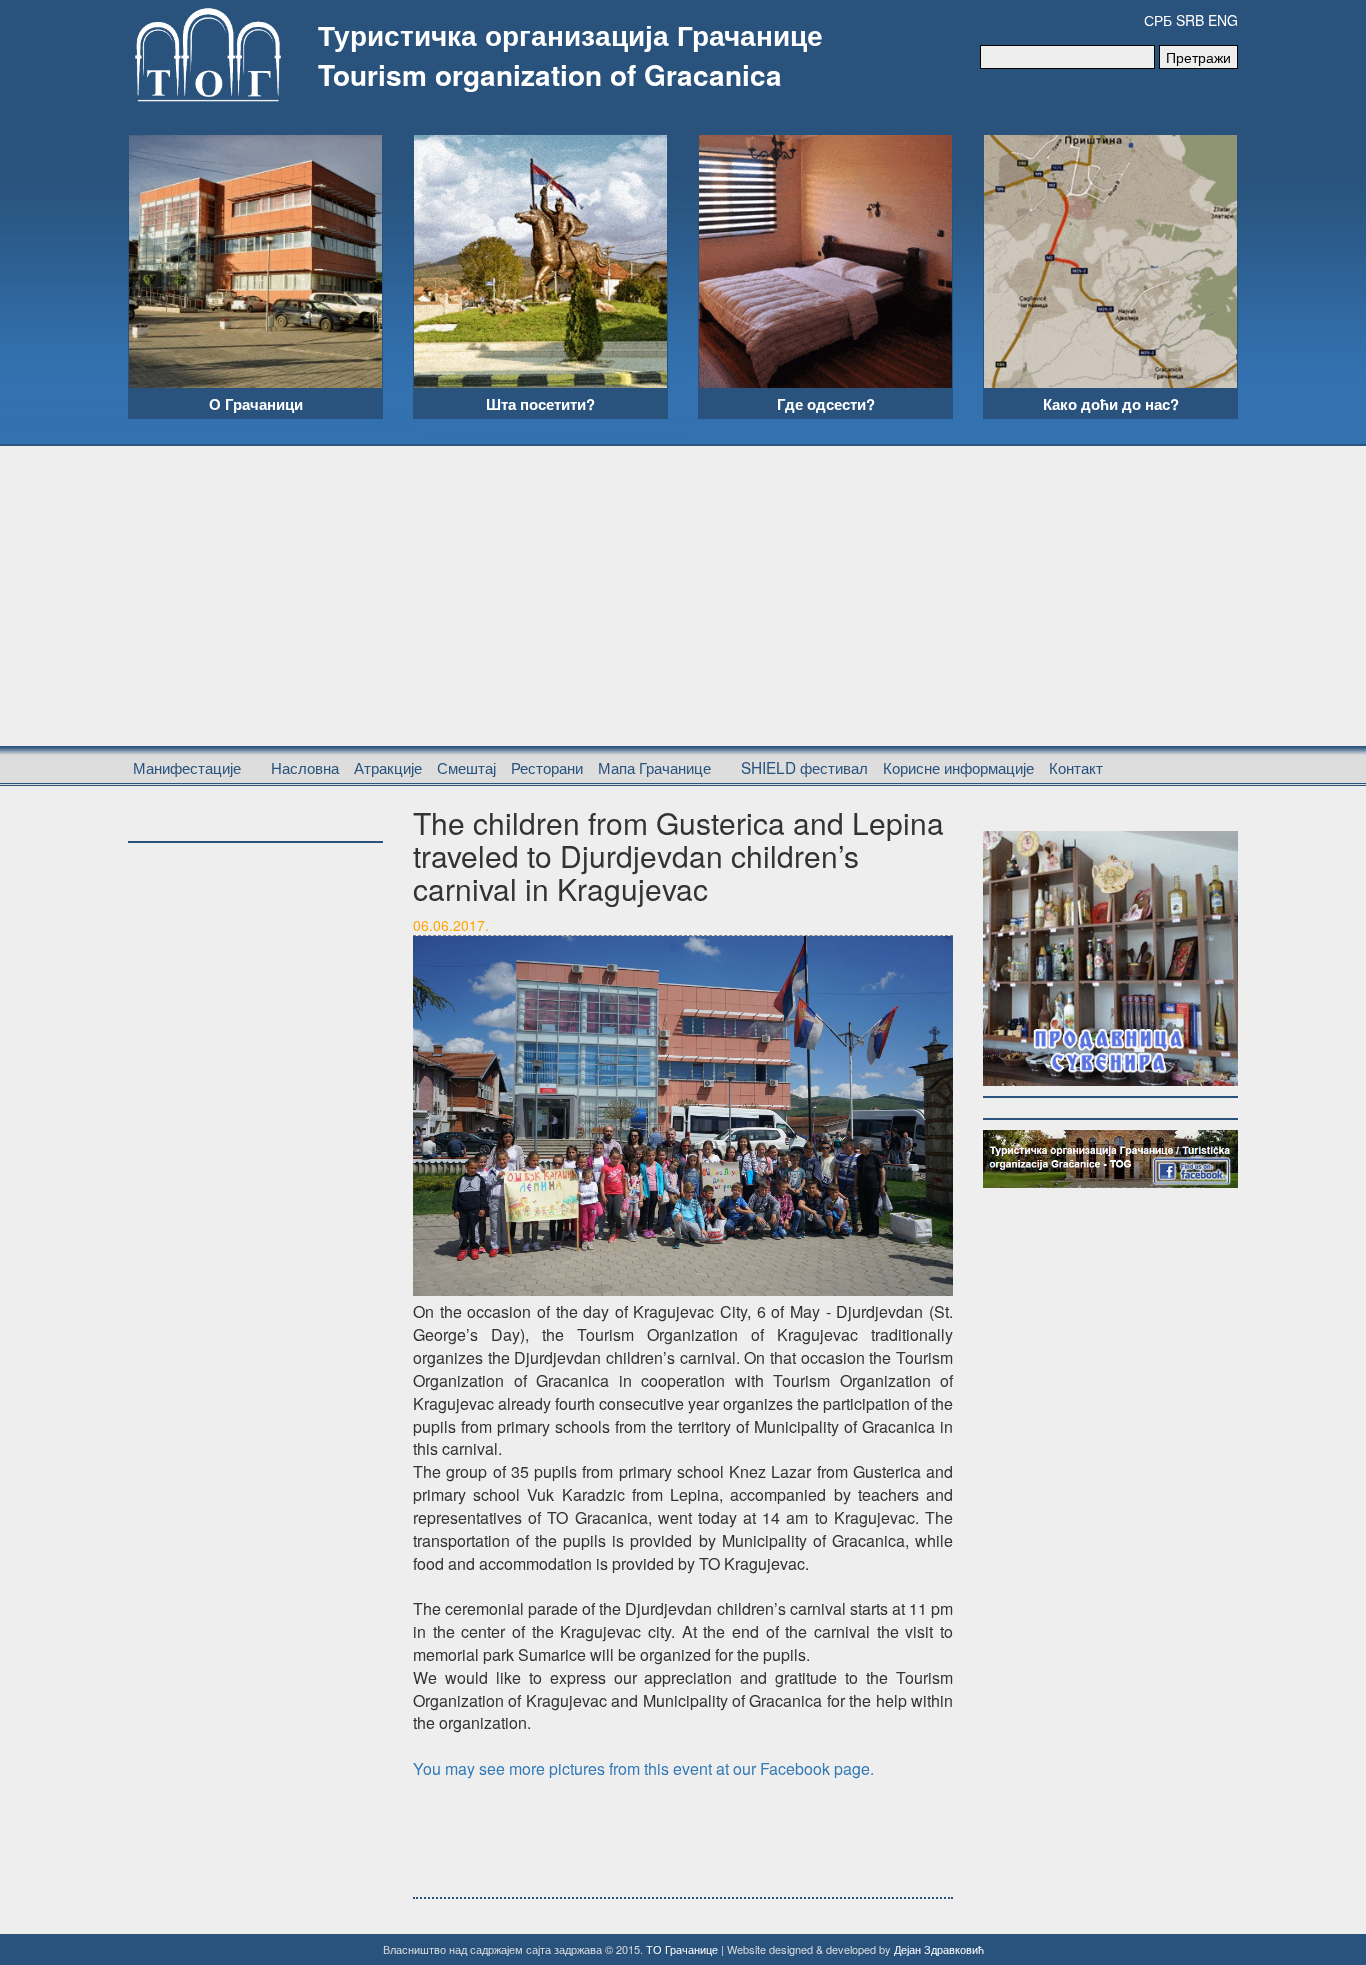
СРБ (1158, 20)
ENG (1223, 20)
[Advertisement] (683, 596)
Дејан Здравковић (939, 1949)
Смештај (466, 767)
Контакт (1076, 767)
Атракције (388, 767)
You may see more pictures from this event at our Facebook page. (643, 1768)
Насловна (305, 767)
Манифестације (187, 767)
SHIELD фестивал (804, 767)
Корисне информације (958, 767)
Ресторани (547, 767)
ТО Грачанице (682, 1949)
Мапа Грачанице (654, 767)
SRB (1190, 20)
